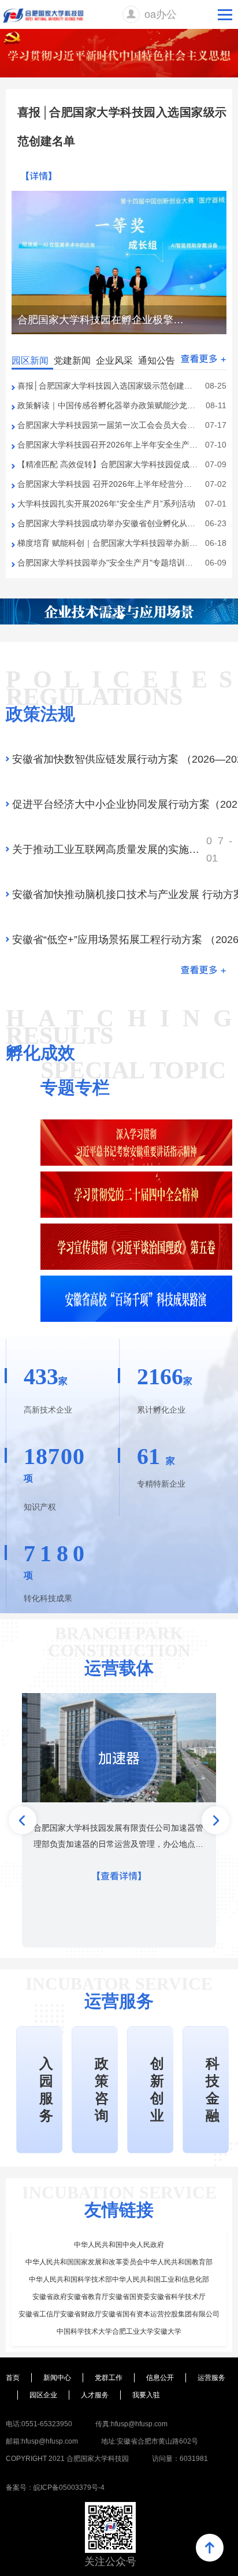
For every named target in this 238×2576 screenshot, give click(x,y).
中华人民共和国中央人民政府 (119, 2245)
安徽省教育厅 (88, 2297)
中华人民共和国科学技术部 (70, 2279)
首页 (13, 2378)
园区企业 (43, 2395)
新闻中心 (57, 2378)
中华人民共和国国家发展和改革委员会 (84, 2262)
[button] (177, 338)
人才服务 (95, 2395)
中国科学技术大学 (84, 2331)
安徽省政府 (50, 2297)
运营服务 (211, 2378)
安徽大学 (168, 2331)
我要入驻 (146, 2395)
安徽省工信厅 (39, 2314)
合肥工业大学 (133, 2331)
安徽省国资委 (129, 2297)
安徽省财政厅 (81, 2314)
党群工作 (109, 2378)
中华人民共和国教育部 (178, 2262)
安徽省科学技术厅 (178, 2297)
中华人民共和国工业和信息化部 (161, 2279)
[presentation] (23, 1820)
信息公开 (160, 2378)
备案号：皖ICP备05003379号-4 (55, 2488)
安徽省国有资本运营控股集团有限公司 (161, 2314)
